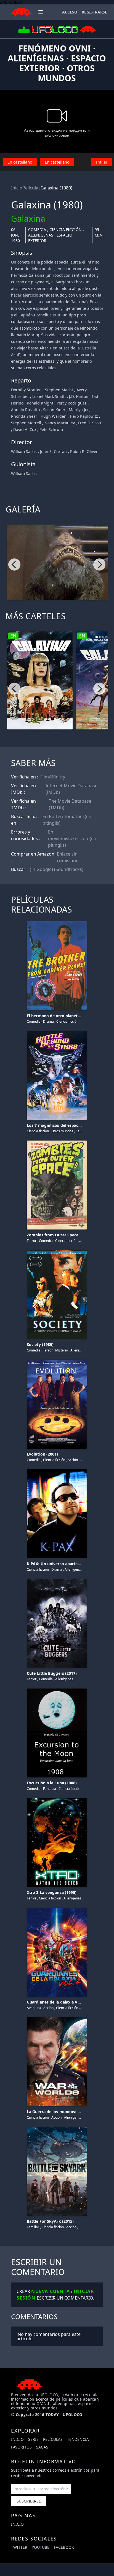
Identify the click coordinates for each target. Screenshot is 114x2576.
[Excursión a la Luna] (57, 1689)
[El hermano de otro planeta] (57, 922)
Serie (33, 2439)
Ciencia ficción (66, 230)
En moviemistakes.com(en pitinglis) (72, 838)
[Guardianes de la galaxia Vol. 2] (57, 1909)
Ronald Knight (40, 403)
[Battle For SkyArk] (57, 2128)
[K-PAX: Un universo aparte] (57, 1470)
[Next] (99, 564)
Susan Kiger (54, 410)
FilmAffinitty (53, 777)
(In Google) (41, 869)
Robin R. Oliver (84, 451)
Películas (31, 188)
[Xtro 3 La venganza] (57, 1799)
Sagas (42, 2447)
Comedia (37, 230)
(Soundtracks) (69, 869)
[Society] (57, 1251)
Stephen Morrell (26, 423)
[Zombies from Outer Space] (57, 1141)
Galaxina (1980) (56, 188)
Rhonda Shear (24, 416)
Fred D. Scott (90, 423)
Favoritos (21, 2447)
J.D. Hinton (79, 396)
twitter (19, 2547)
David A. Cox (25, 429)
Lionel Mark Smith (49, 396)
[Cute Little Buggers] (57, 1580)
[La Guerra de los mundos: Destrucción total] (57, 2018)
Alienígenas (41, 235)
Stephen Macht (59, 390)
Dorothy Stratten (26, 390)
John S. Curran (53, 451)
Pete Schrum (51, 429)
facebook (64, 2547)
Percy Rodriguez (72, 403)
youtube (41, 2547)
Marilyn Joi (79, 410)
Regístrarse (94, 12)
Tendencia (78, 2439)
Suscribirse (29, 2501)
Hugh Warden (54, 416)
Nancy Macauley (60, 423)
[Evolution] (57, 1361)
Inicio (17, 188)
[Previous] (14, 564)
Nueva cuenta (51, 2291)
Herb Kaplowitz (84, 416)
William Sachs (24, 451)
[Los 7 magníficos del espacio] (57, 1032)
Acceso (70, 12)
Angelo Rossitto (25, 410)
